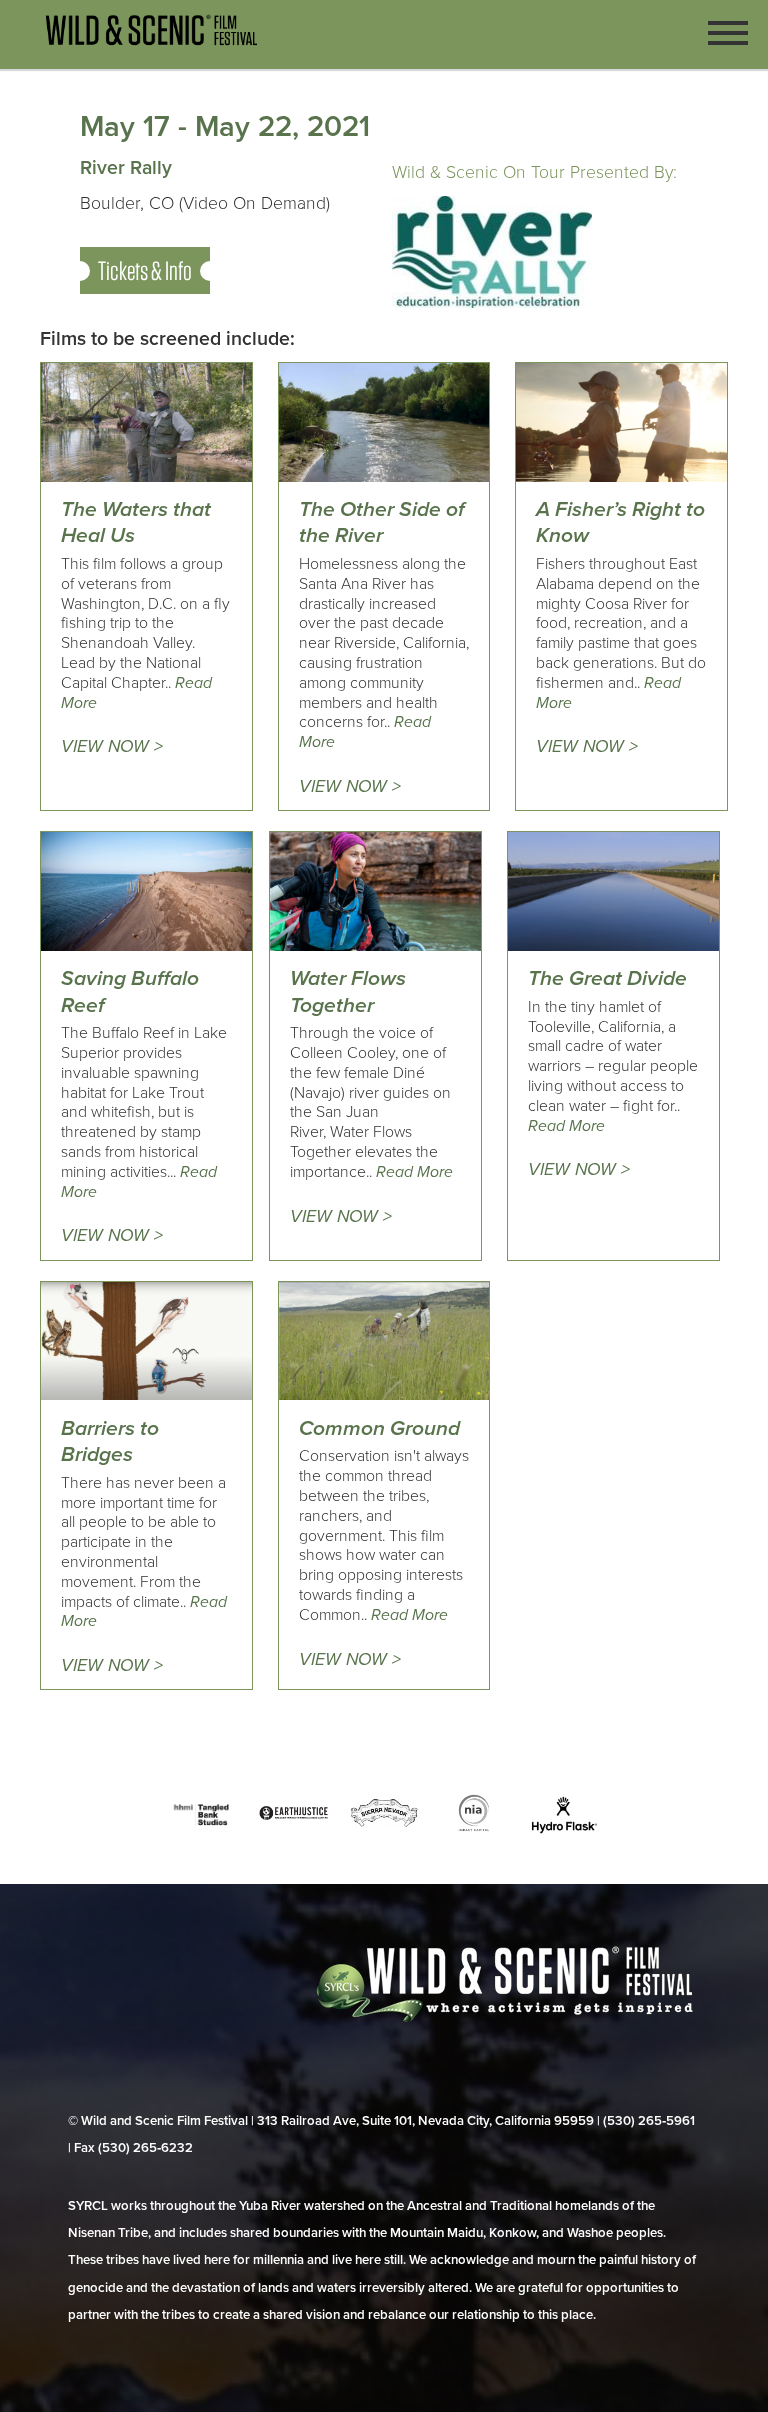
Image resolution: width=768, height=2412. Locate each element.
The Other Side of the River (382, 522)
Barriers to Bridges (110, 1441)
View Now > (112, 746)
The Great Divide (607, 978)
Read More (414, 1172)
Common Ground (379, 1428)
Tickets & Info (145, 270)
